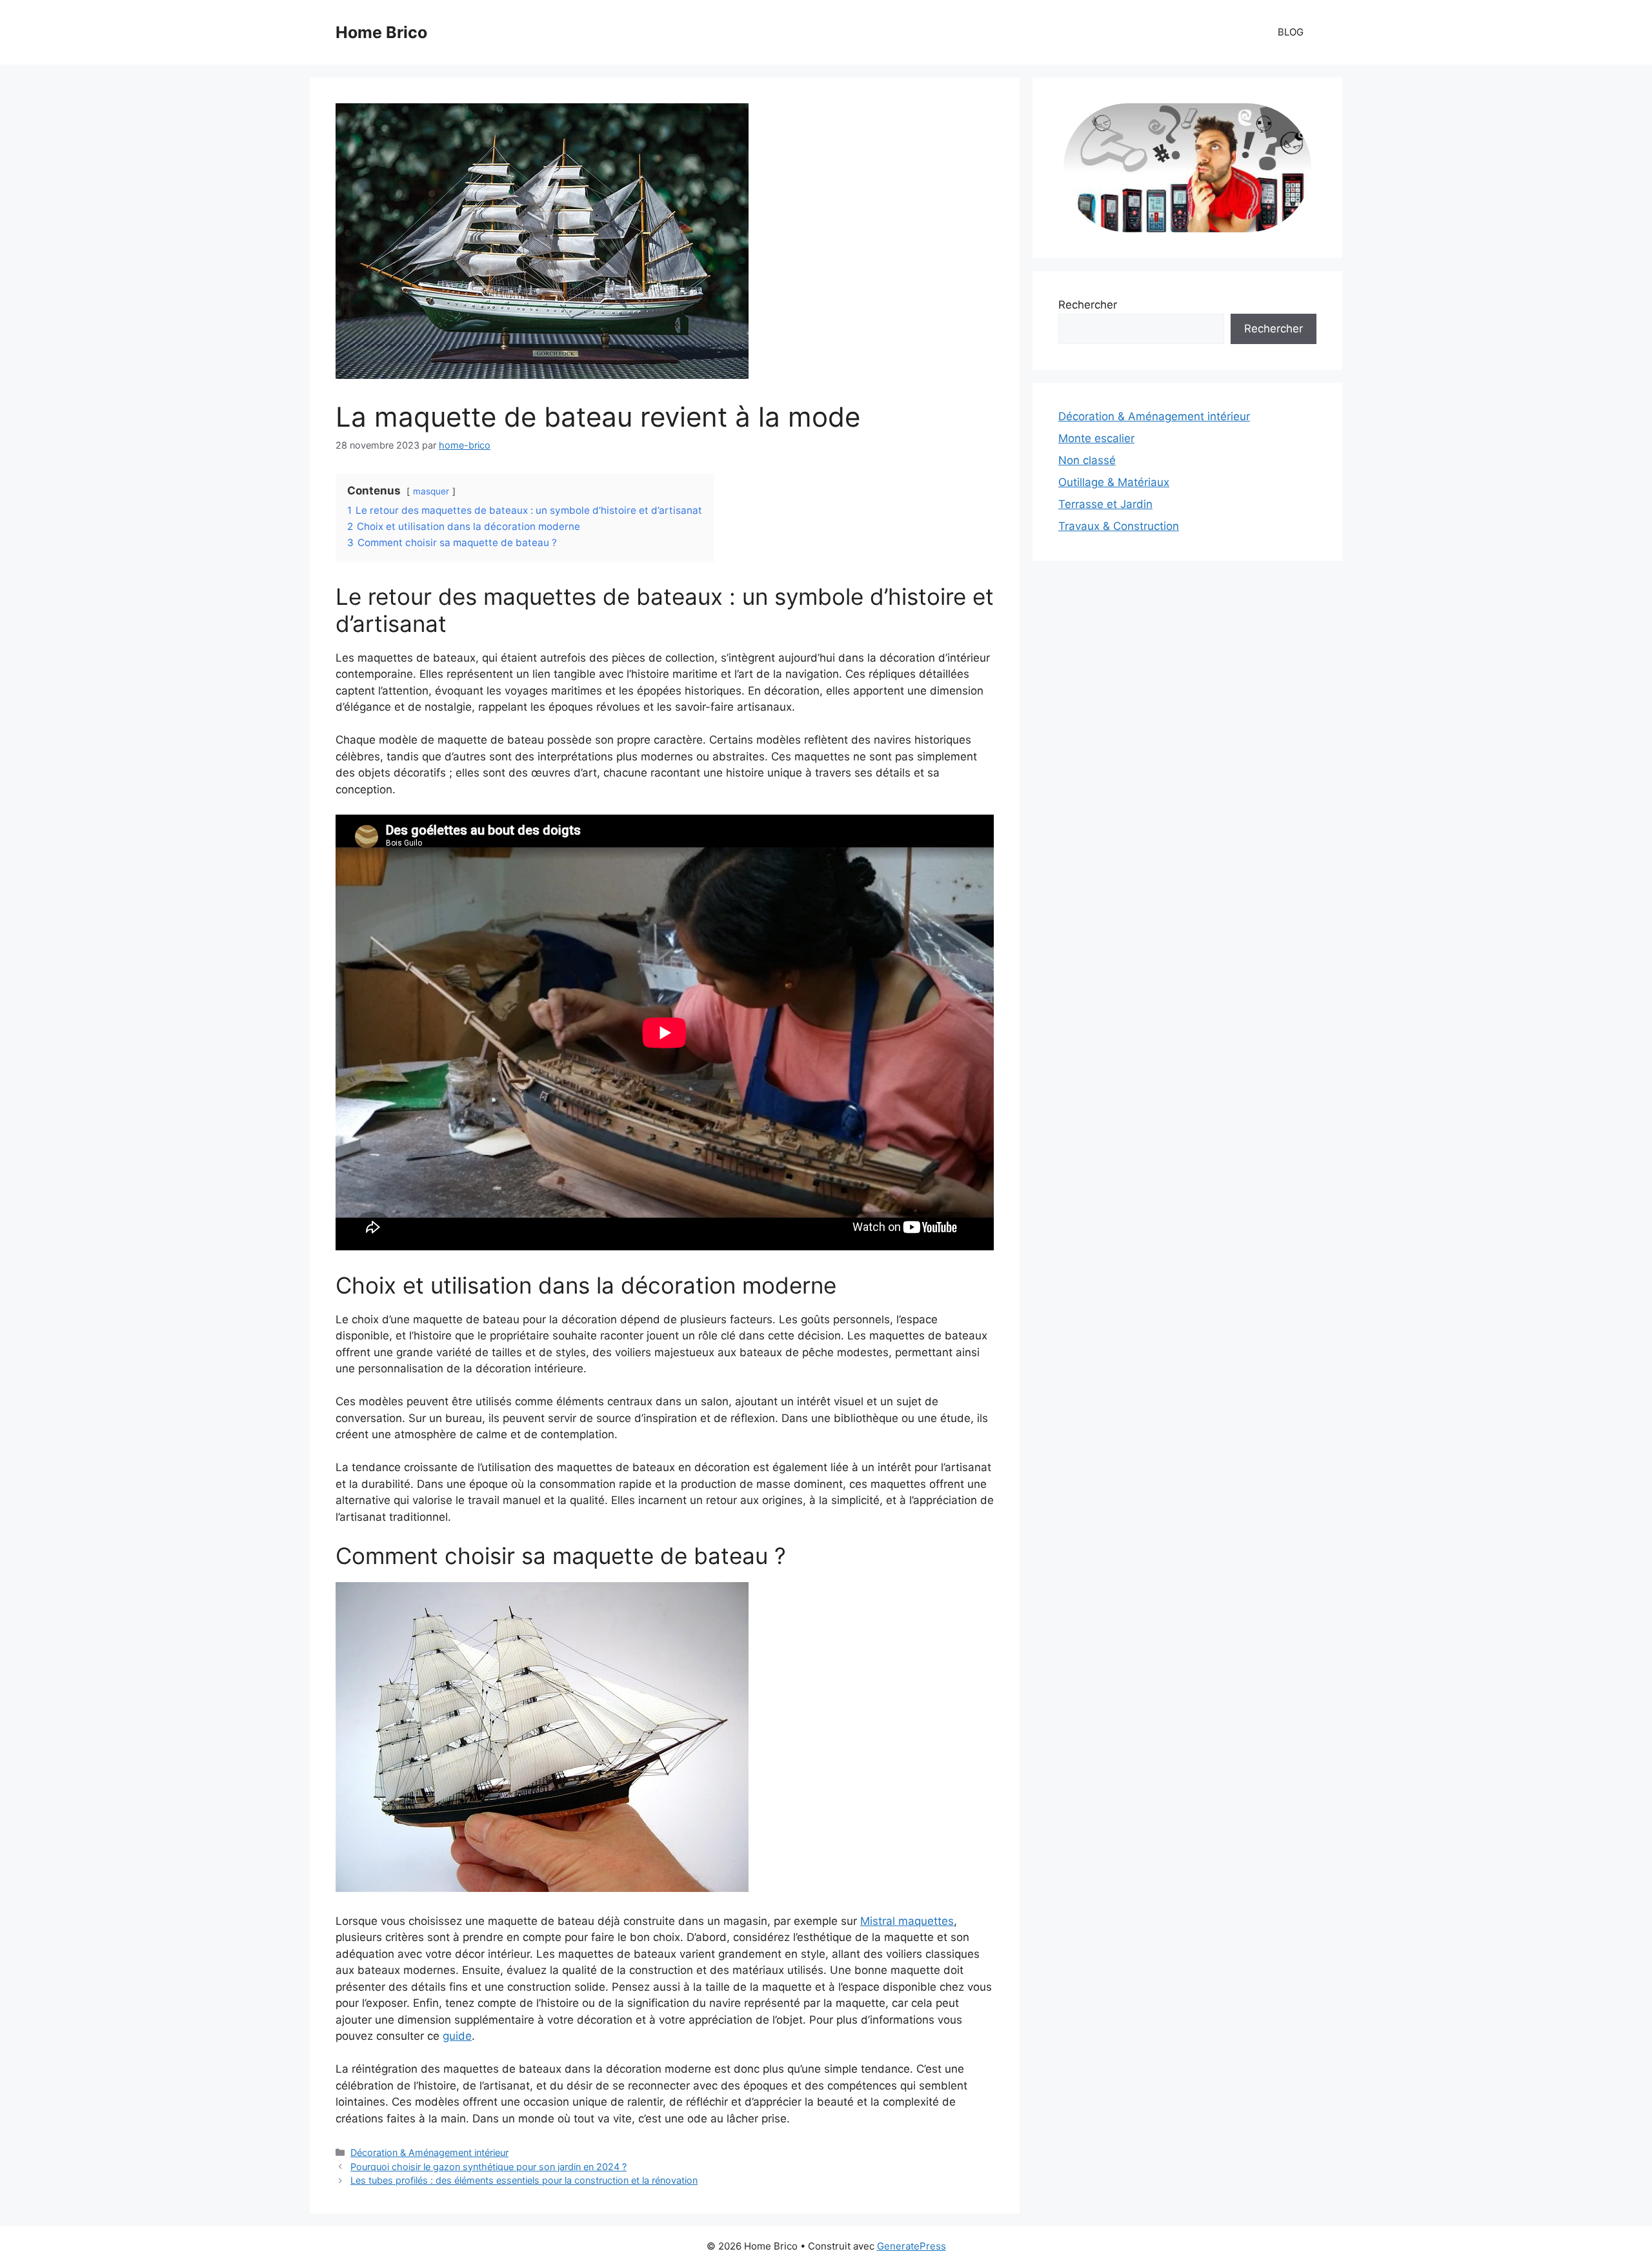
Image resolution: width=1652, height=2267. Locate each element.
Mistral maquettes (907, 1921)
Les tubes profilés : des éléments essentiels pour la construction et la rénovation (524, 2180)
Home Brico (381, 32)
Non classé (1087, 460)
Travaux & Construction (1119, 526)
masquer (431, 491)
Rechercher (1088, 305)
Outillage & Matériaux (1114, 482)
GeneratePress (912, 2246)
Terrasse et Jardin (1105, 504)
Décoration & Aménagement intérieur (429, 2152)
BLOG (1291, 32)
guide (457, 2036)
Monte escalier (1096, 438)
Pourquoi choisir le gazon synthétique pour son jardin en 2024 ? (489, 2167)
